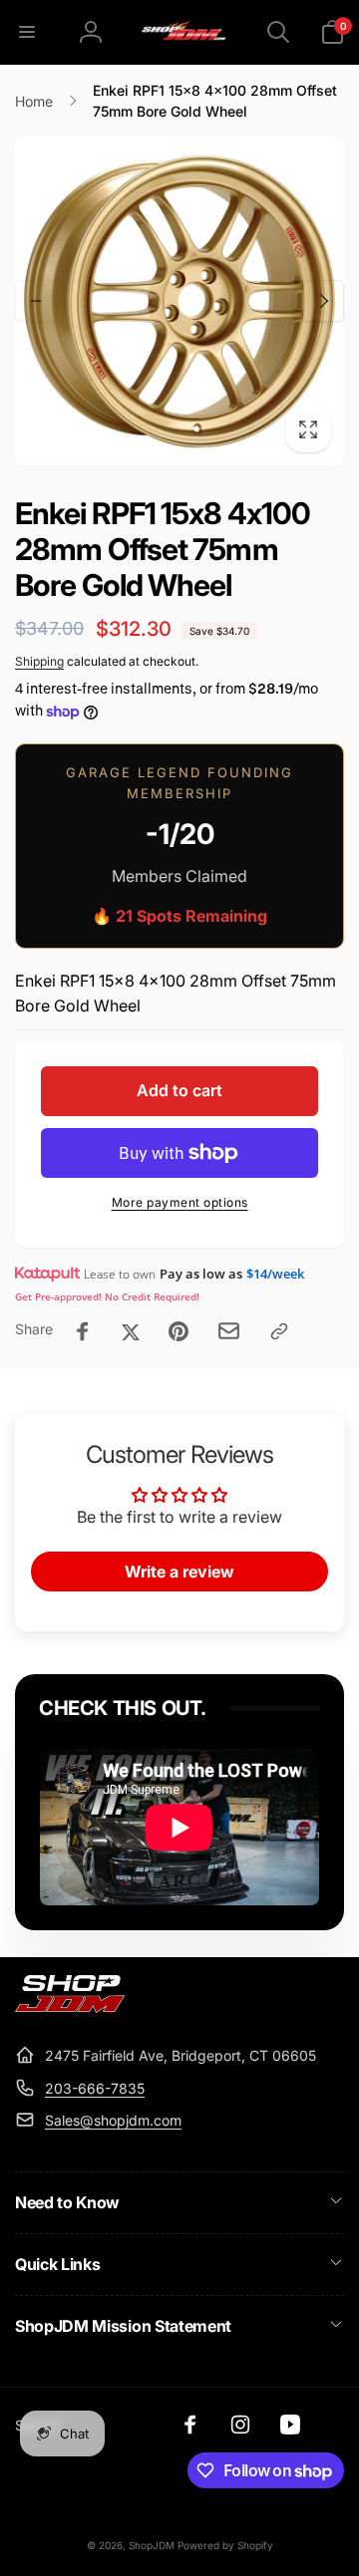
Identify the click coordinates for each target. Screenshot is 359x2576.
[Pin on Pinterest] (179, 1331)
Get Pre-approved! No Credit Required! (107, 1296)
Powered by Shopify (225, 2545)
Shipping (39, 661)
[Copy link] (279, 1331)
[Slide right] (323, 301)
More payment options (180, 1202)
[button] (27, 32)
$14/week (275, 1274)
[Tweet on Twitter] (131, 1331)
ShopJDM (152, 2545)
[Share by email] (229, 1331)
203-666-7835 (95, 2088)
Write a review (179, 1572)
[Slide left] (36, 301)
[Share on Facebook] (83, 1331)
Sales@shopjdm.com (113, 2120)
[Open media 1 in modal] (179, 301)
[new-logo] (70, 2007)
